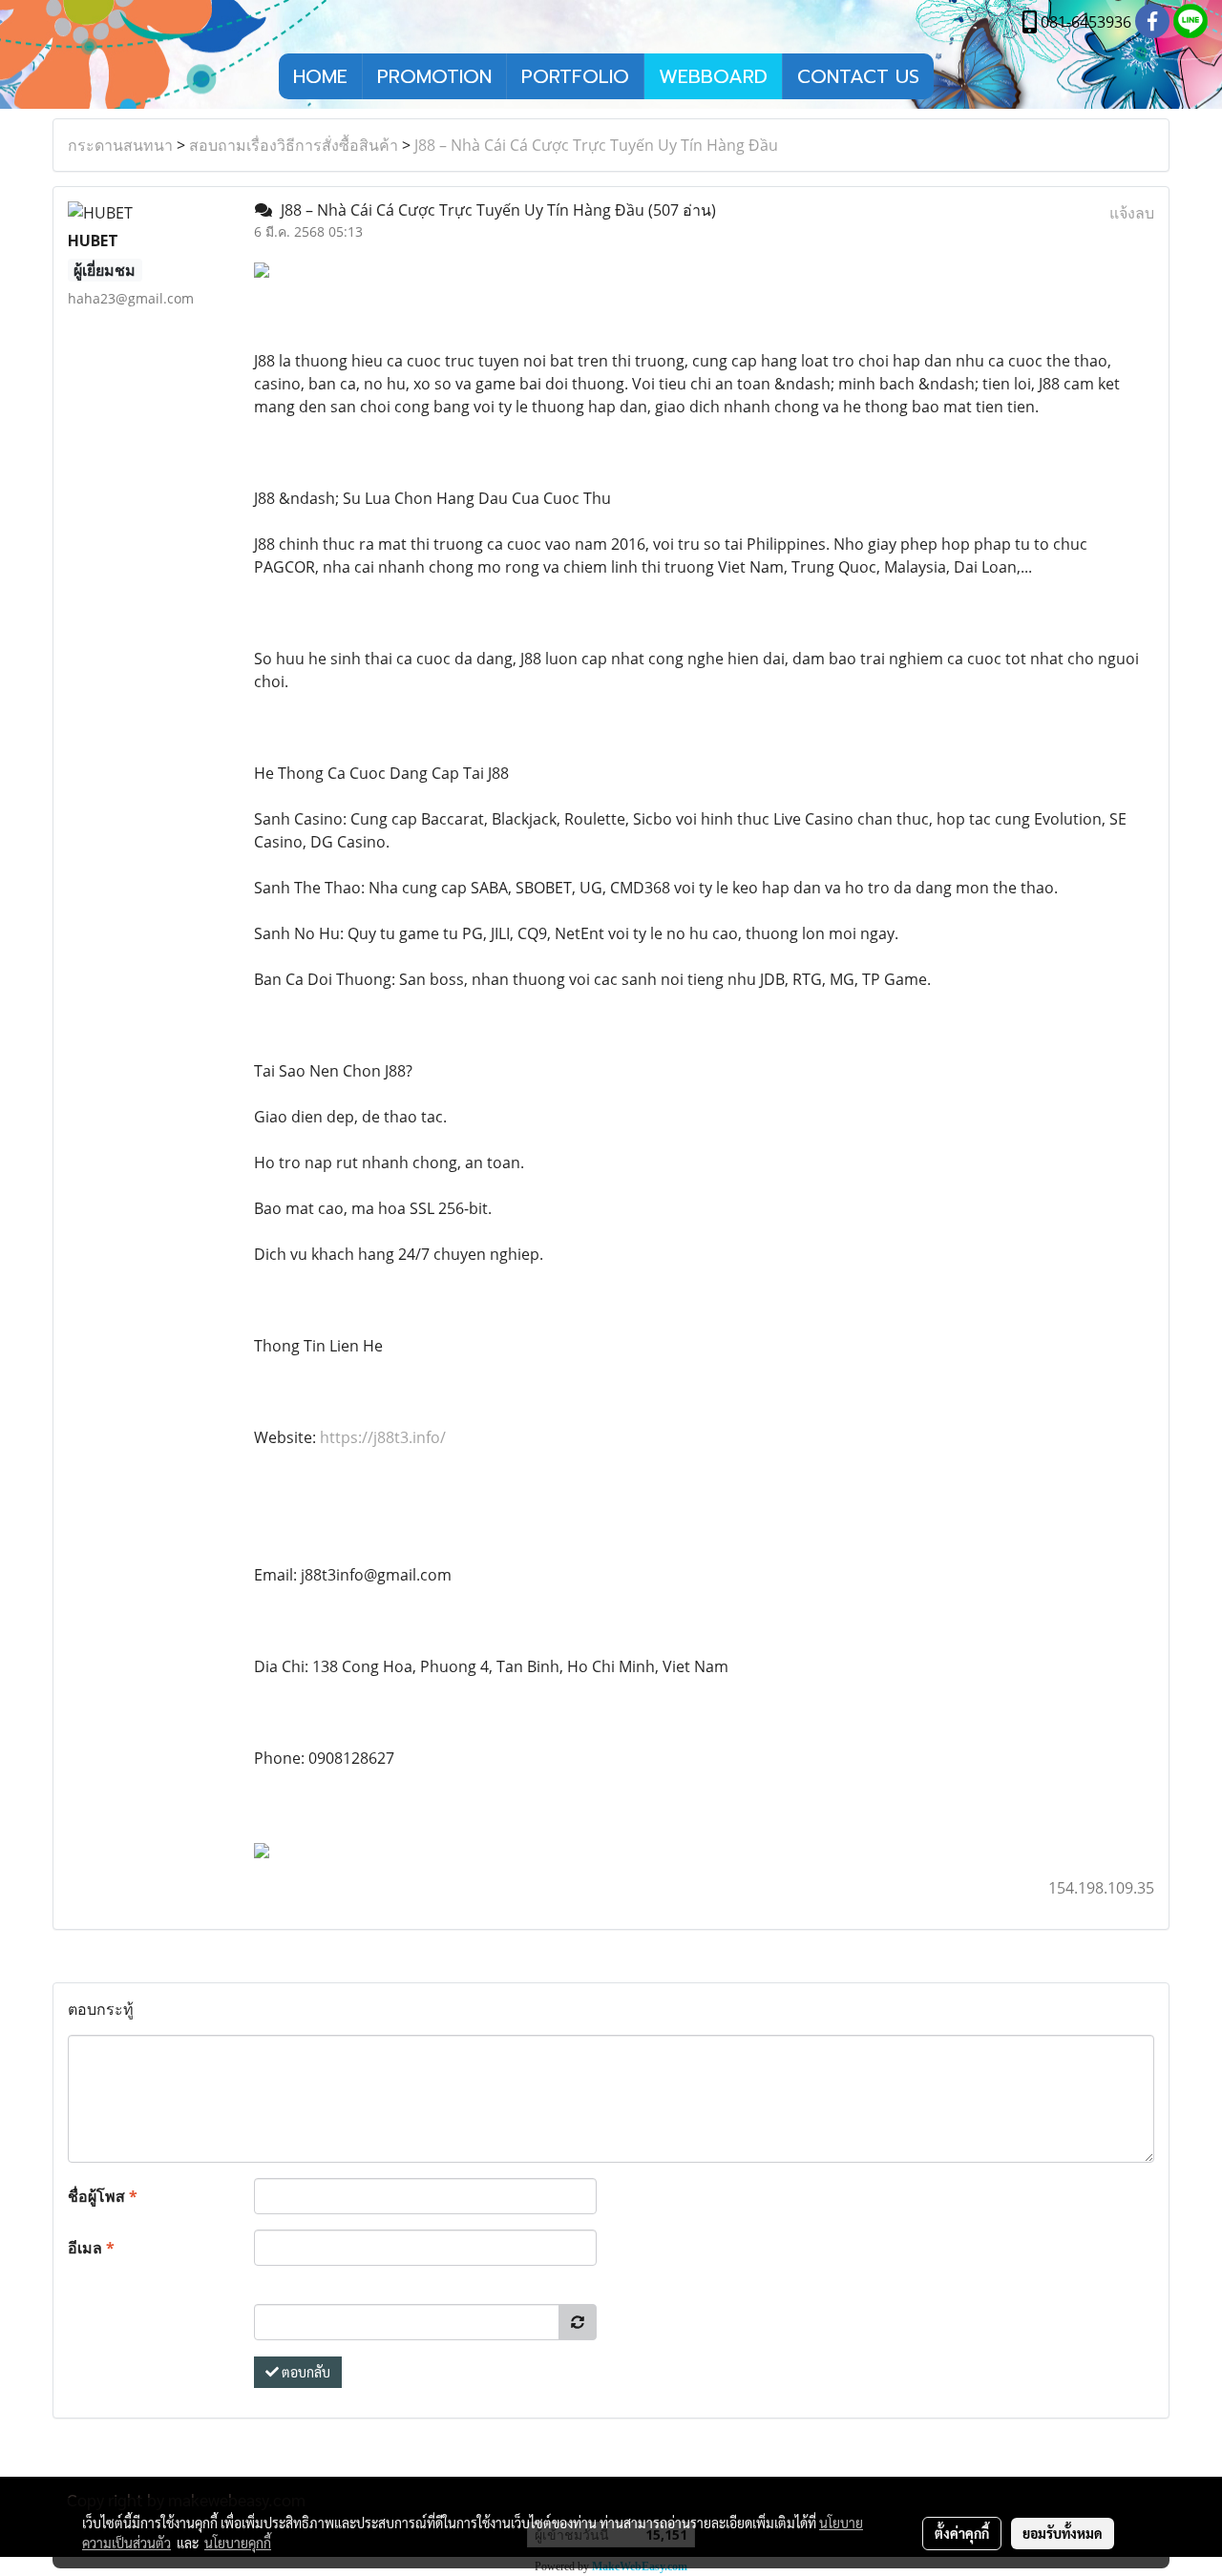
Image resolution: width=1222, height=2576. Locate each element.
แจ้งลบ (1132, 213)
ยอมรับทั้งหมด (1063, 2533)
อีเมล (91, 2248)
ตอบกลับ (305, 2372)
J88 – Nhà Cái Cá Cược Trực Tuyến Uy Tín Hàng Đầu (596, 145)
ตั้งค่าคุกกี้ (962, 2533)
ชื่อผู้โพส (103, 2196)
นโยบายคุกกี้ (238, 2543)
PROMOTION (434, 76)
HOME (320, 76)
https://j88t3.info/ (383, 1437)
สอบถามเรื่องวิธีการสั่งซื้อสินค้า (294, 145)
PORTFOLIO (575, 76)
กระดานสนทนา (120, 145)
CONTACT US (858, 76)
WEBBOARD (713, 76)
